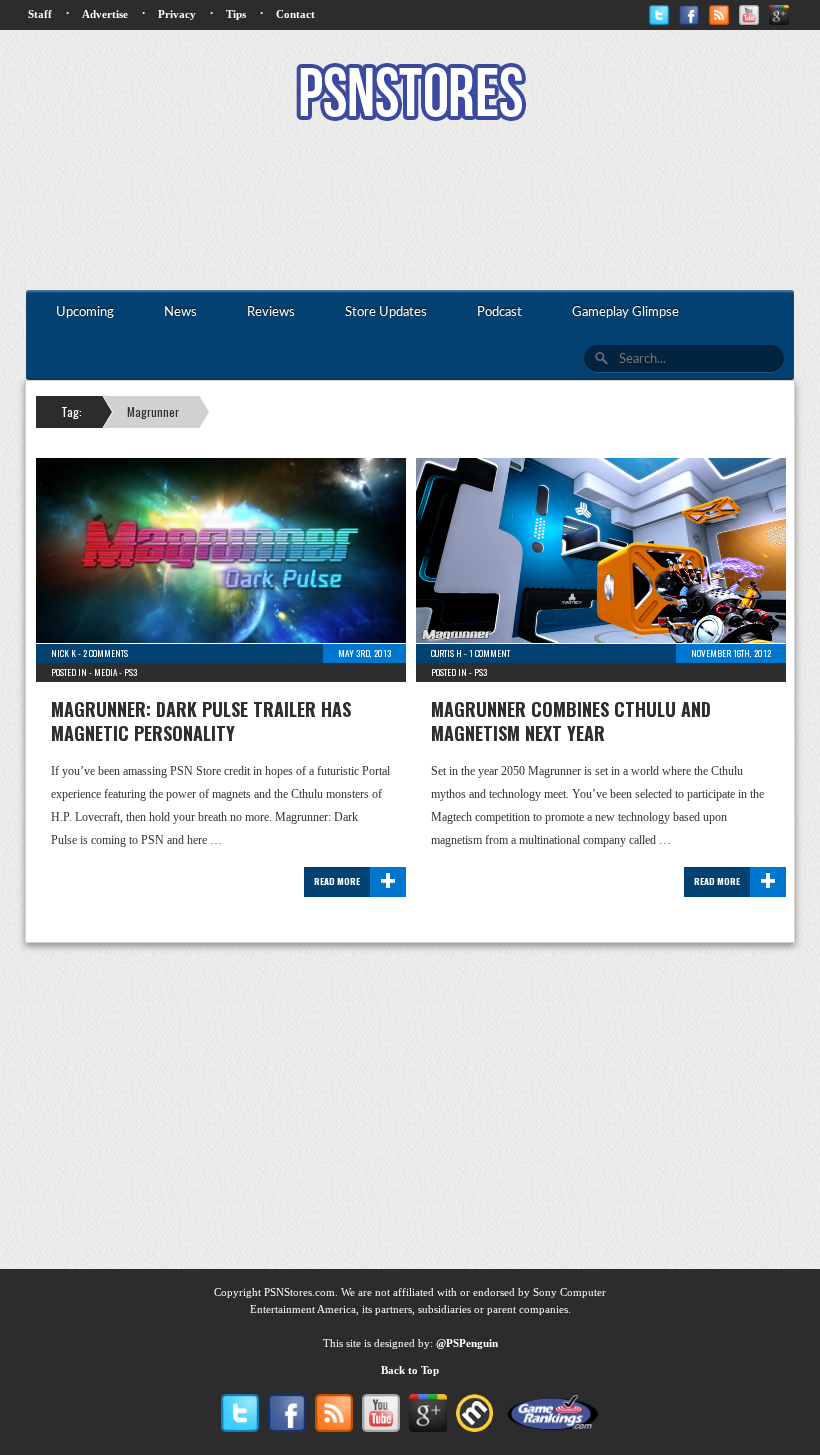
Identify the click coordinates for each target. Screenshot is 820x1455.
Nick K (63, 653)
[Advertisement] (410, 208)
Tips (236, 14)
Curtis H (446, 653)
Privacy (177, 14)
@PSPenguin (467, 1343)
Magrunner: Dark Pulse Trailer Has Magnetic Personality (201, 721)
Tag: (71, 411)
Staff (40, 14)
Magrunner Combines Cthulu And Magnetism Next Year (571, 721)
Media (105, 672)
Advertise (105, 14)
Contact (295, 14)
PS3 (130, 672)
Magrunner (153, 411)
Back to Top (410, 1370)
